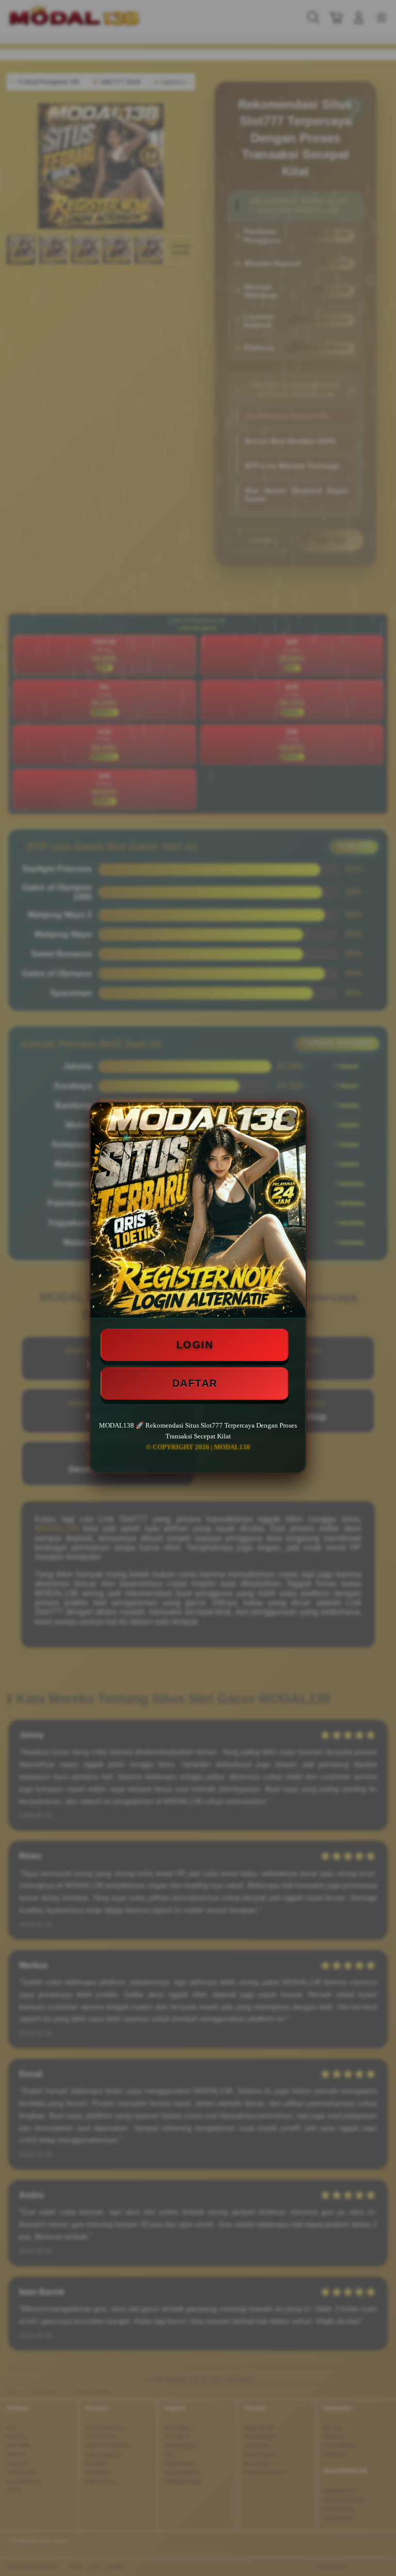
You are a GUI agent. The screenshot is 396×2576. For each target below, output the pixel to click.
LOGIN (195, 1345)
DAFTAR (195, 1383)
